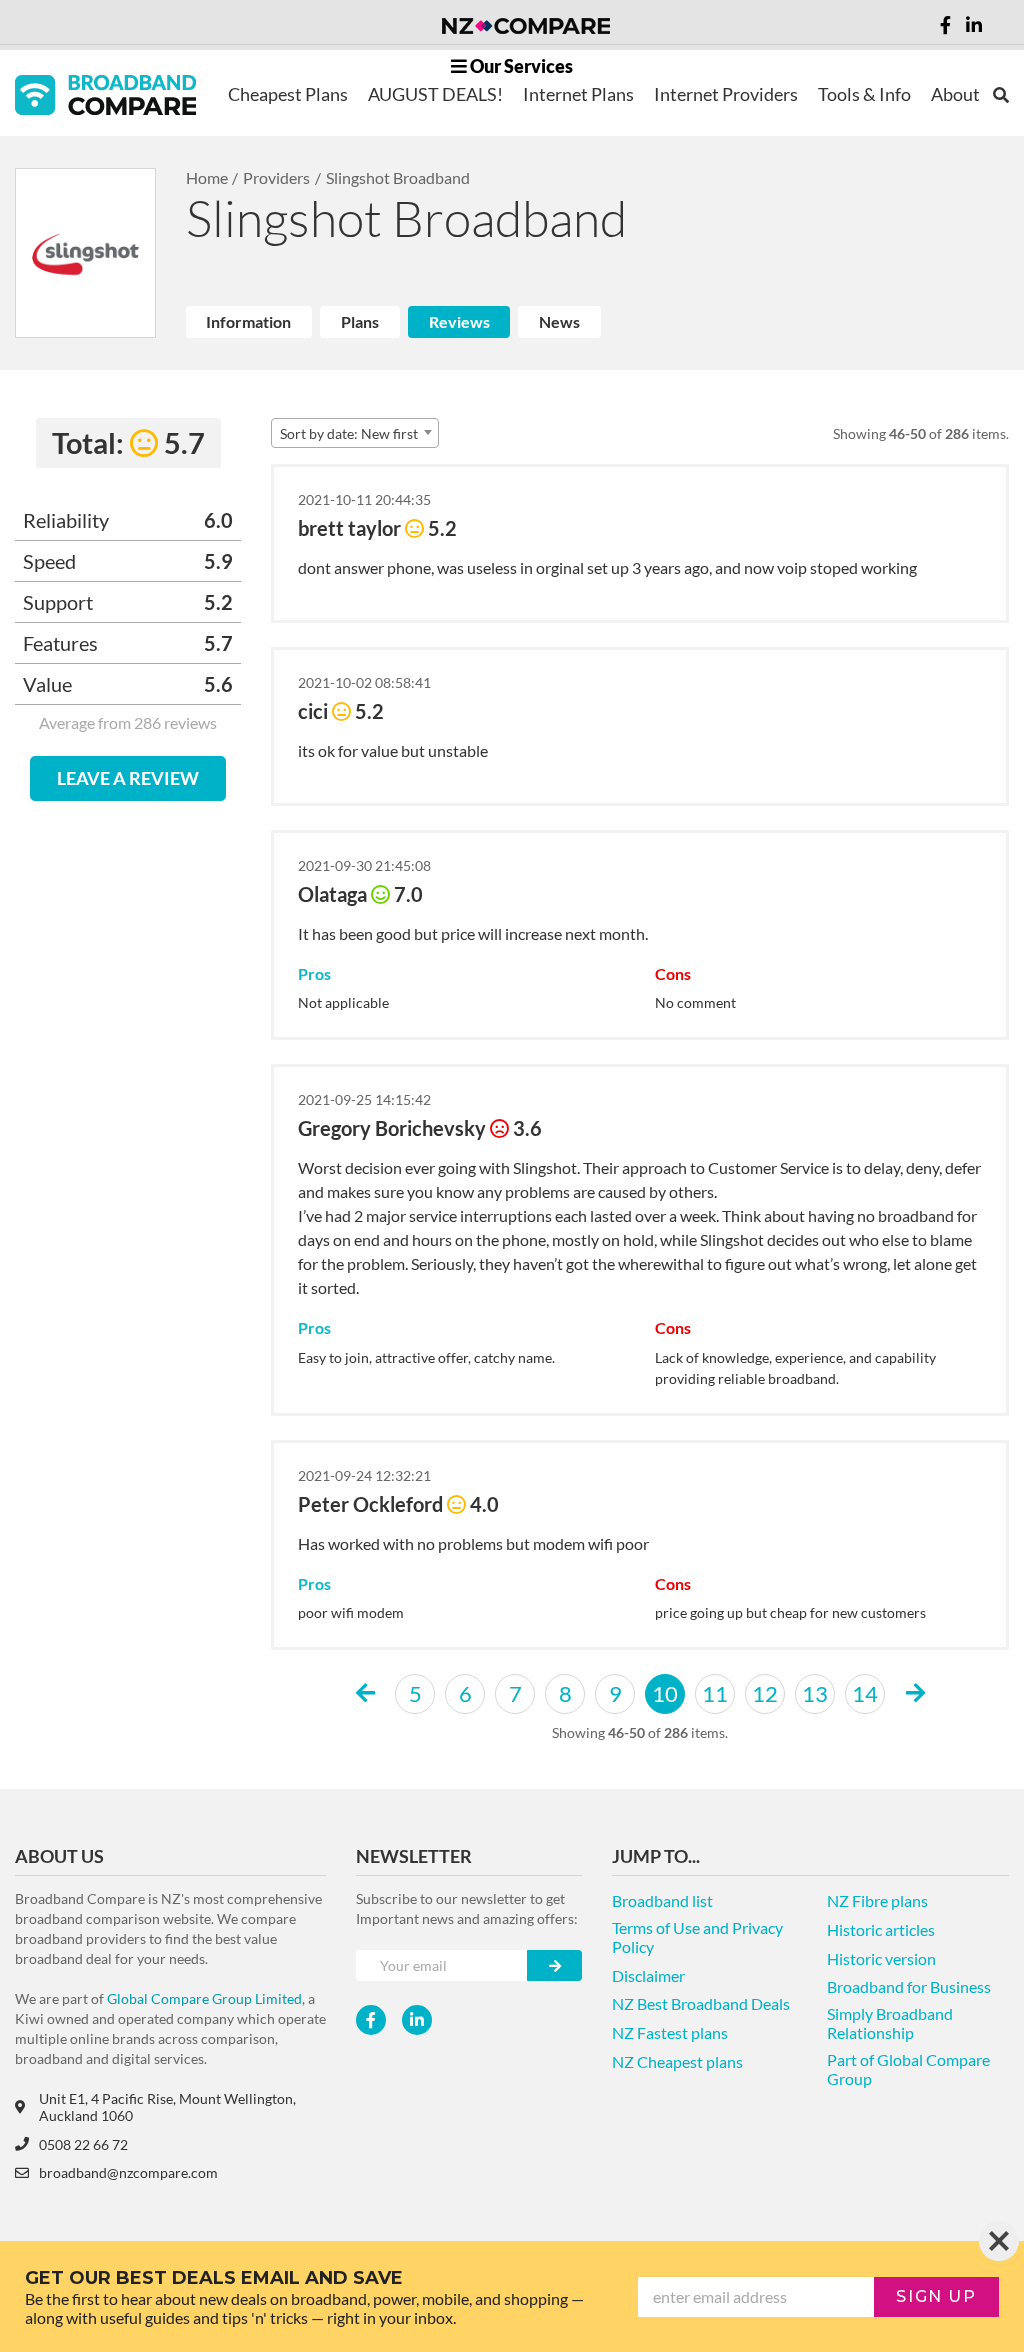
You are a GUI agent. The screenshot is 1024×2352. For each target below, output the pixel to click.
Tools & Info (864, 94)
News (559, 321)
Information (248, 321)
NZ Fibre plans (877, 1900)
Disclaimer (648, 1975)
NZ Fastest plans (670, 2032)
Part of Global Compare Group (908, 2069)
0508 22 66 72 (83, 2144)
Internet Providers (726, 94)
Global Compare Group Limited (204, 1998)
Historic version (881, 1958)
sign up (936, 2296)
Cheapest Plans (288, 94)
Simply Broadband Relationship (890, 2023)
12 (765, 1693)
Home (207, 177)
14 (865, 1693)
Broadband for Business (909, 1986)
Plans (360, 321)
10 (665, 1693)
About (955, 94)
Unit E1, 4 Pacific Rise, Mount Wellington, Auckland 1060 (167, 2107)
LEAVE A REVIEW (128, 778)
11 (715, 1693)
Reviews (459, 321)
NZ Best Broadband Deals (701, 2003)
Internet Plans (578, 94)
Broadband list (662, 1900)
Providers (276, 177)
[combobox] (355, 433)
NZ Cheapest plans (677, 2061)
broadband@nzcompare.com (128, 2172)
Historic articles (881, 1929)
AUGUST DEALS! (435, 94)
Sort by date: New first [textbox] (349, 433)
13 (815, 1693)
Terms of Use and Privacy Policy (697, 1937)
